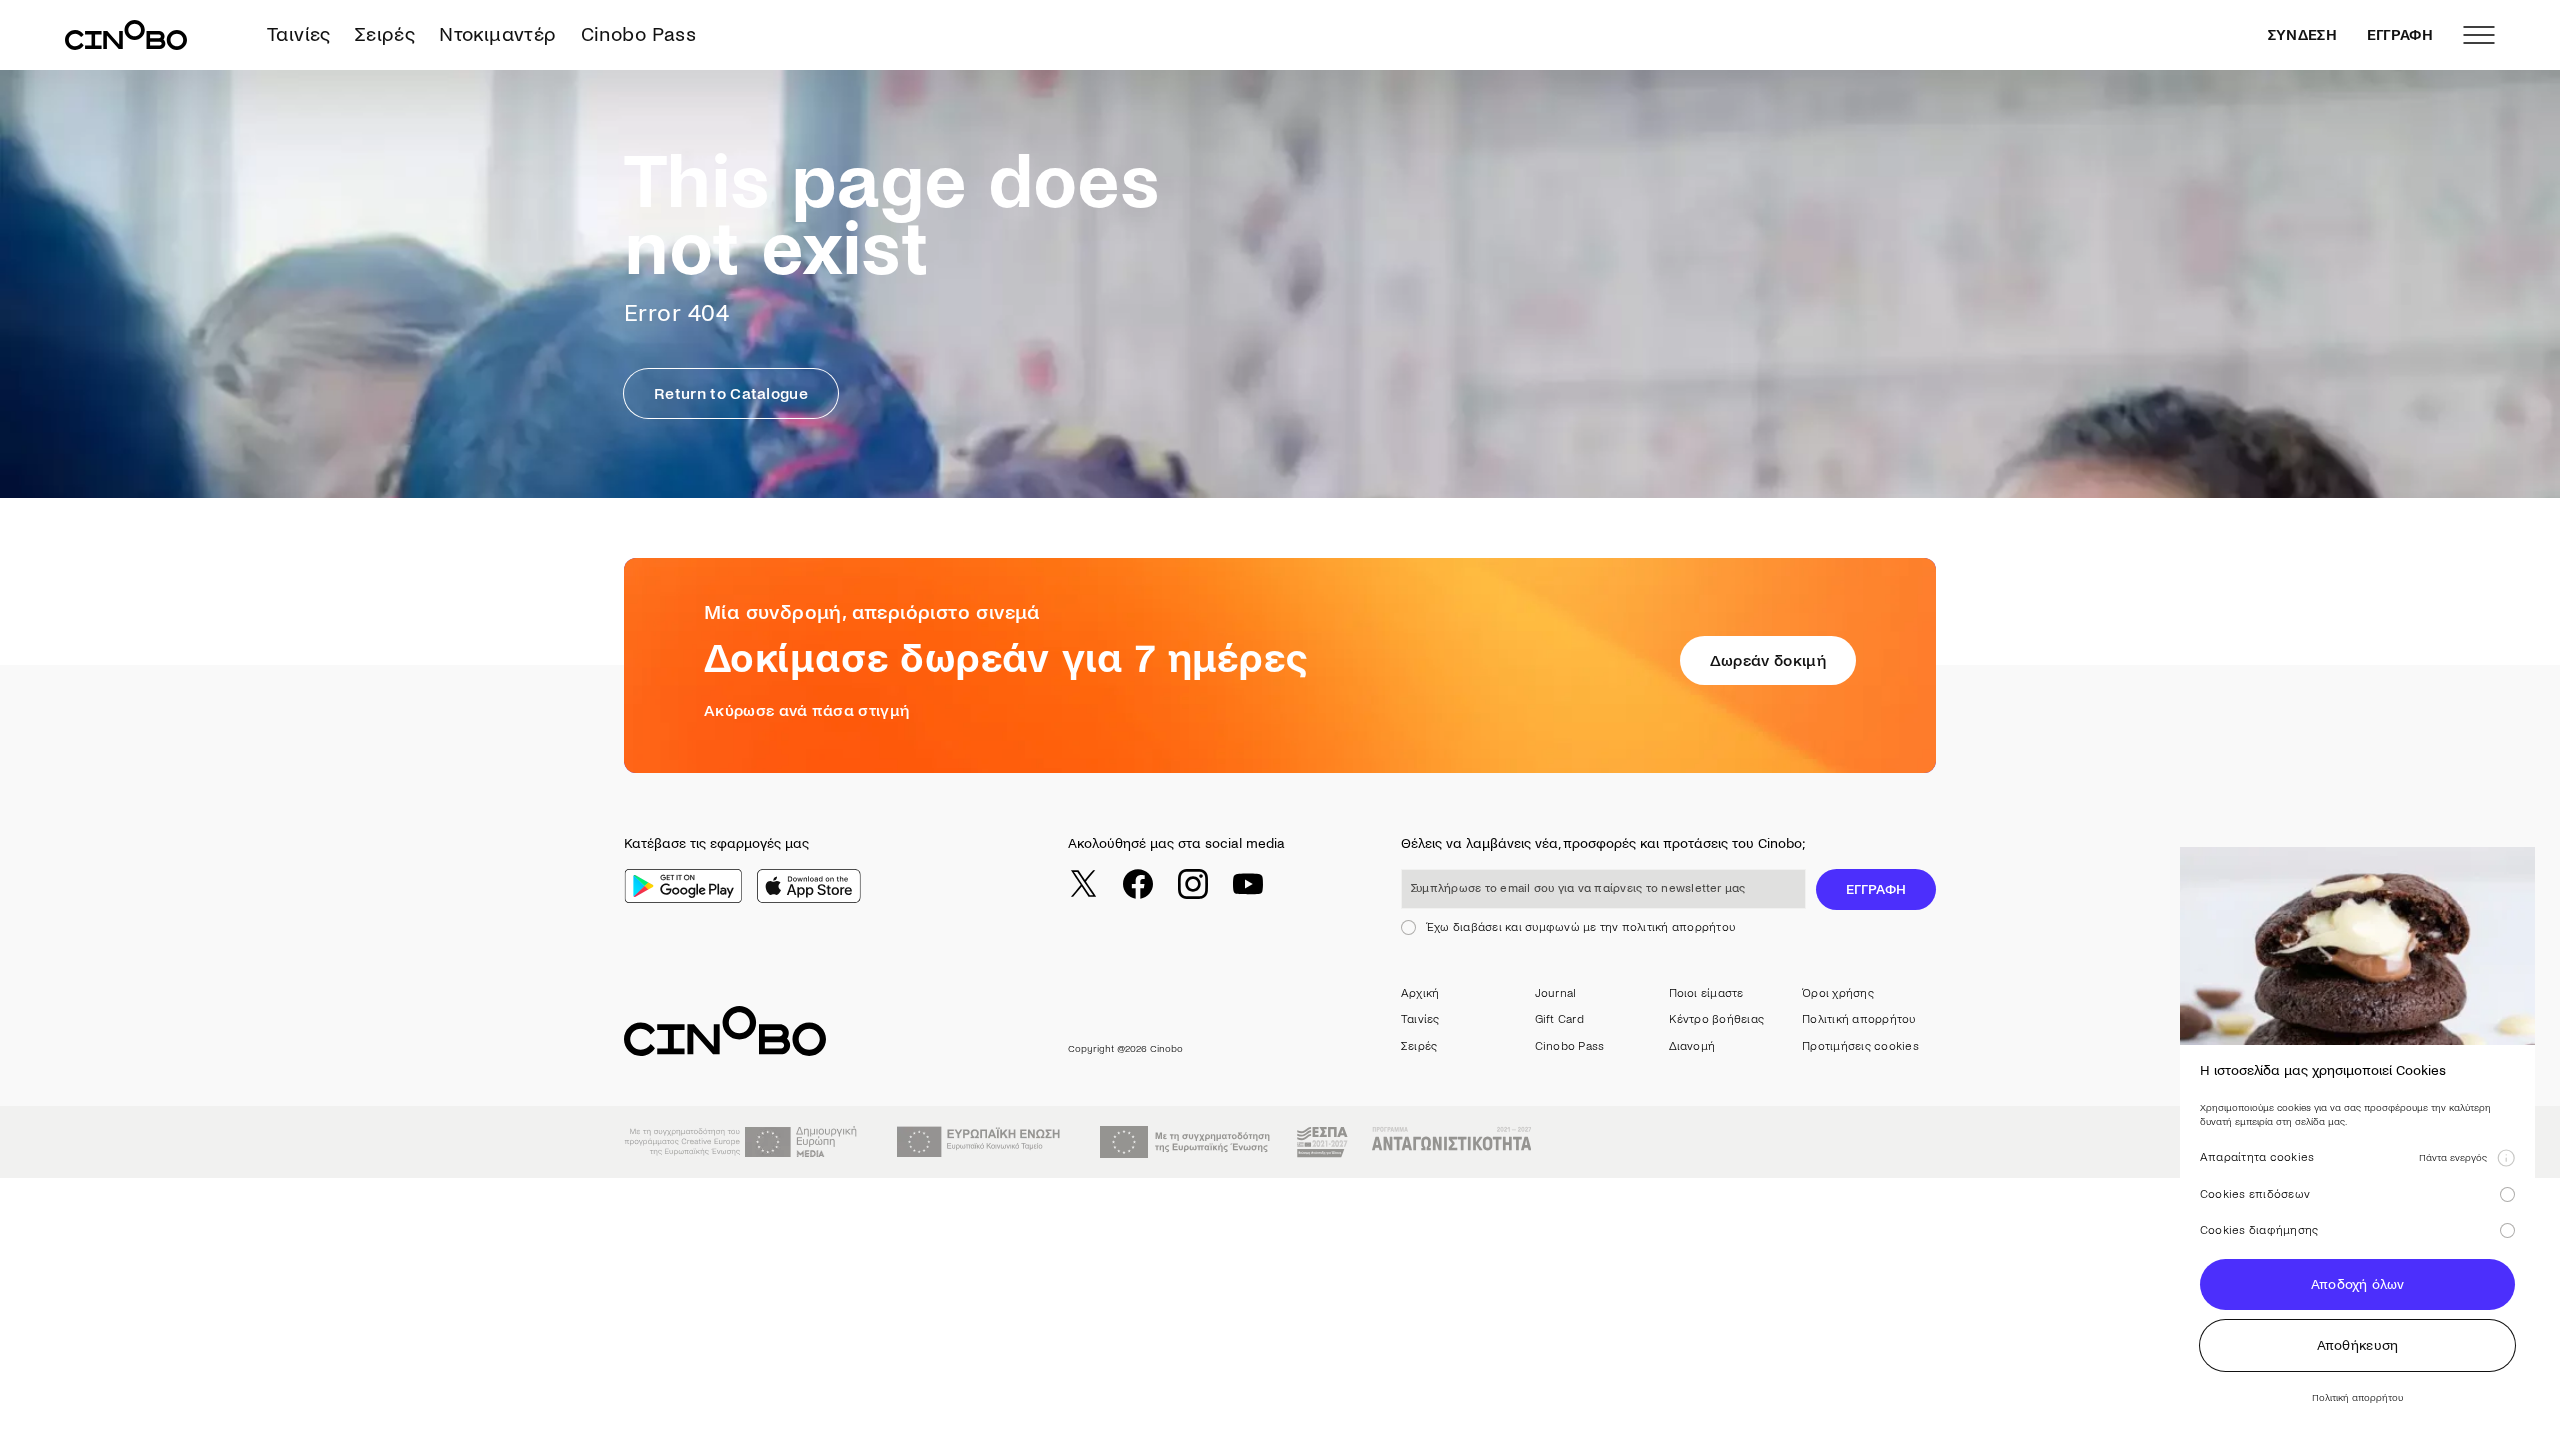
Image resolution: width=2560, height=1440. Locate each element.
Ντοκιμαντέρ (497, 34)
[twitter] (1083, 884)
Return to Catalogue (731, 393)
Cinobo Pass (638, 34)
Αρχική (1420, 993)
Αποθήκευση (2358, 1345)
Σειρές (385, 34)
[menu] (2479, 35)
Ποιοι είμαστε (1706, 993)
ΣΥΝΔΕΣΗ (2302, 35)
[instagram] (1193, 884)
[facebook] (1138, 884)
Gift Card (1559, 1019)
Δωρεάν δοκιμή (1768, 660)
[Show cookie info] (2506, 1158)
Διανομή (1692, 1046)
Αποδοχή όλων (2357, 1284)
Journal (1556, 993)
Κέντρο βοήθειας (1717, 1019)
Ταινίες (299, 34)
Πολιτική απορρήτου (1858, 1019)
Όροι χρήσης (1838, 993)
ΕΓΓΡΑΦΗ (2400, 35)
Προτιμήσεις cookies (1860, 1046)
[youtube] (1248, 884)
